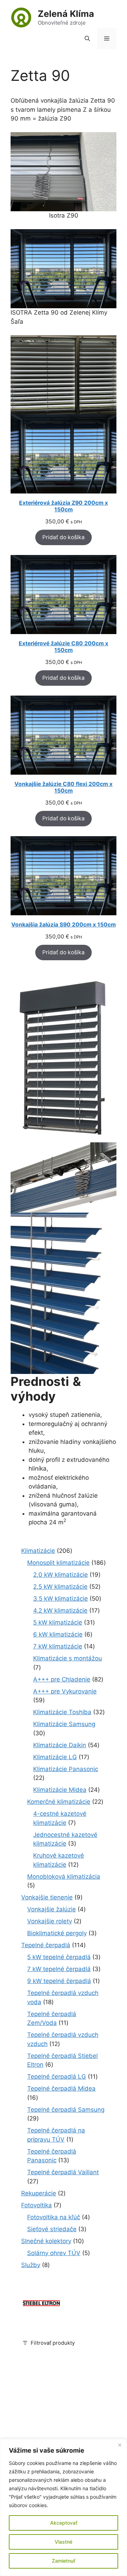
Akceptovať (64, 2523)
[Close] (120, 2445)
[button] (87, 39)
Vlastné (64, 2542)
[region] (64, 2507)
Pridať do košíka (64, 537)
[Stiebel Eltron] (41, 2306)
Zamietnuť (64, 2561)
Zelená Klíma (66, 14)
